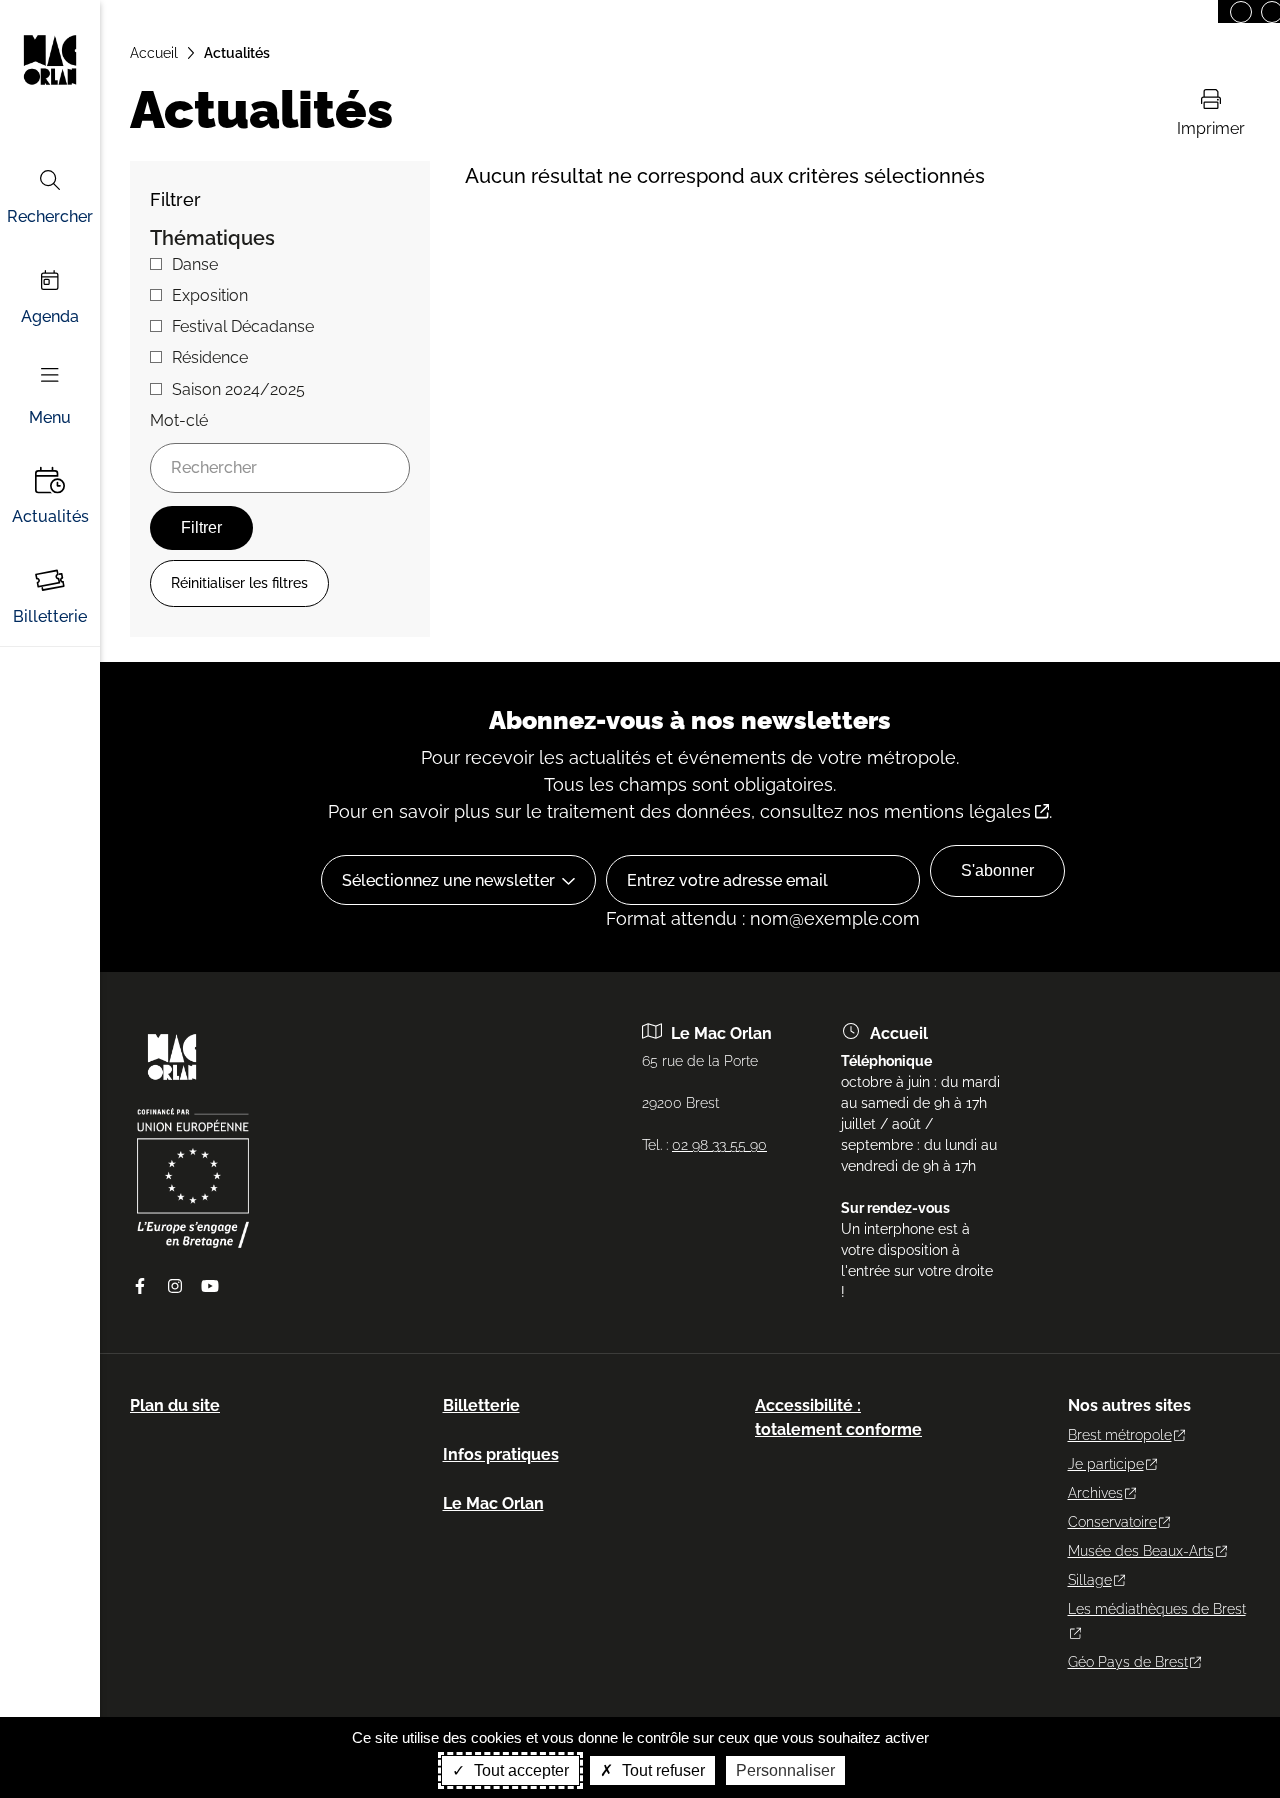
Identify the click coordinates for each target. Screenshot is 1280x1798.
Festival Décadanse (243, 326)
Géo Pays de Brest (1128, 1662)
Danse (195, 264)
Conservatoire (1112, 1522)
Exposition (210, 295)
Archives (1095, 1493)
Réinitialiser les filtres (239, 583)
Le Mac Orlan (493, 1503)
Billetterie (50, 616)
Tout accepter (519, 1770)
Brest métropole (1120, 1435)
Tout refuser (661, 1770)
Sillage (1090, 1580)
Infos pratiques (501, 1454)
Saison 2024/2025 (238, 389)
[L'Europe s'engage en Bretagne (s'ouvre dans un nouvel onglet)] (193, 1243)
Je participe (1106, 1464)
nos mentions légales (939, 811)
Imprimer (1211, 128)
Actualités (50, 516)
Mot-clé (179, 420)
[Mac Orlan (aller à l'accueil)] (172, 1087)
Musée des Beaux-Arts (1141, 1551)
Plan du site (175, 1405)
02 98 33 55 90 (719, 1145)
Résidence (210, 357)
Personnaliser (785, 1770)
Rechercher (50, 216)
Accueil (154, 53)
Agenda (50, 316)
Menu (50, 417)
